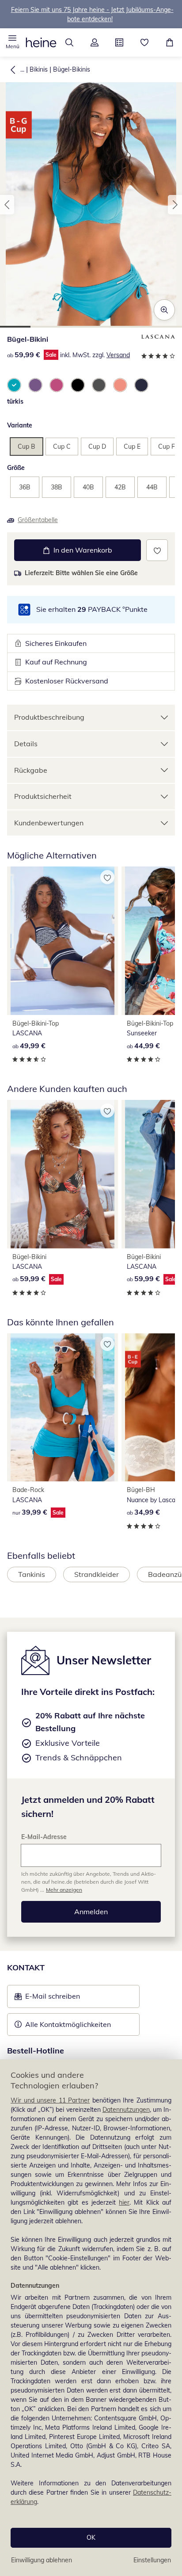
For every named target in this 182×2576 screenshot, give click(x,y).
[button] (13, 42)
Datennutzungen (126, 2110)
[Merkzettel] (145, 42)
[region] (91, 2318)
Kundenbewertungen (49, 823)
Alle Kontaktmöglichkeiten (68, 2024)
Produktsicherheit (43, 796)
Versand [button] (118, 355)
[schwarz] (78, 385)
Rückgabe (31, 770)
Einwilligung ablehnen (42, 2560)
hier (124, 2202)
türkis (15, 401)
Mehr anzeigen (64, 1890)
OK (91, 2538)
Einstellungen (152, 2560)
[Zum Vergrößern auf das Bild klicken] (164, 310)
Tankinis (32, 1574)
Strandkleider (97, 1574)
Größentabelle (38, 520)
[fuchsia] (57, 385)
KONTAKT (26, 1967)
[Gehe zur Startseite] (41, 42)
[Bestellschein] (119, 42)
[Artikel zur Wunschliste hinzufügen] (157, 550)
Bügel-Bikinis (72, 69)
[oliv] (99, 385)
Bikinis (39, 69)
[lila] (35, 385)
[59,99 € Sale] (63, 1174)
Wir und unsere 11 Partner (50, 2100)
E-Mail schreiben (47, 1999)
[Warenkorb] (169, 42)
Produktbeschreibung (49, 717)
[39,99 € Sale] (63, 1407)
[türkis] (14, 385)
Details (26, 744)
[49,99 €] (63, 941)
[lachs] (120, 385)
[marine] (141, 385)
